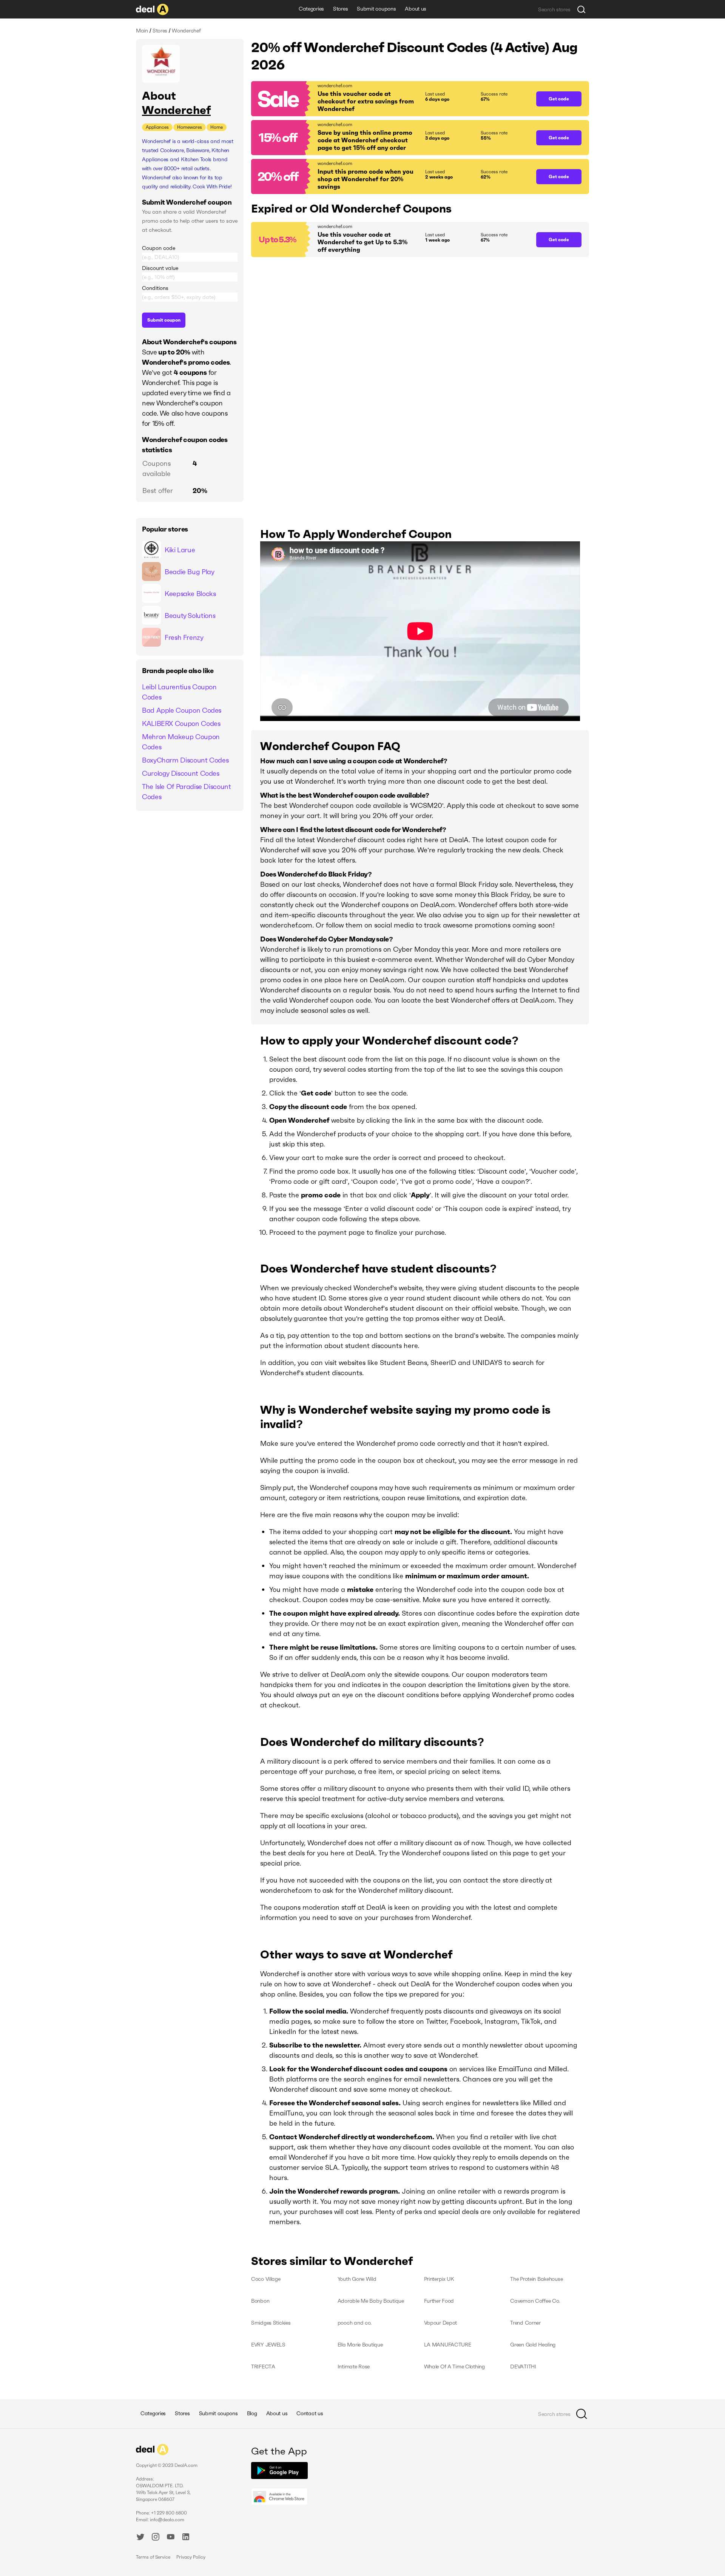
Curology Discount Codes (181, 773)
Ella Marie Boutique (360, 2345)
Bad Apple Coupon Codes (182, 710)
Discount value (160, 268)
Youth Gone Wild (357, 2279)
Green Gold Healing (533, 2345)
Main (142, 31)
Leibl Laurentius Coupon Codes (179, 692)
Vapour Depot (441, 2323)
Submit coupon (164, 320)
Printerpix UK (439, 2279)
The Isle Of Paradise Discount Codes (187, 792)
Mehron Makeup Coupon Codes (181, 742)
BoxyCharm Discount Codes (185, 760)
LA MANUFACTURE (448, 2345)
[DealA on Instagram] (156, 2538)
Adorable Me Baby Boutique (371, 2301)
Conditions (155, 288)
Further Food (439, 2301)
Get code (559, 99)
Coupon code (159, 248)
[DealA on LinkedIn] (186, 2538)
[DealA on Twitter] (140, 2538)
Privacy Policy (191, 2557)
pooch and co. (355, 2323)
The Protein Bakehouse (536, 2279)
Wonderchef (176, 110)
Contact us (310, 2413)
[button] (390, 99)
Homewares (190, 127)
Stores (340, 9)
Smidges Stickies (271, 2323)
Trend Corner (525, 2323)
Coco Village (266, 2279)
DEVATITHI (523, 2366)
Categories (311, 9)
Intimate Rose (354, 2366)
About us (416, 9)
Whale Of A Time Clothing (454, 2366)
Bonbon (260, 2301)
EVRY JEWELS (268, 2345)
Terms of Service (153, 2557)
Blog (252, 2413)
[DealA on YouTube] (171, 2538)
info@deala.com (167, 2520)
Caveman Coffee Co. (535, 2301)
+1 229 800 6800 (169, 2513)
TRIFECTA (263, 2366)
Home (217, 127)
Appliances (157, 127)
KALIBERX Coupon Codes (181, 723)
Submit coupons (376, 9)
